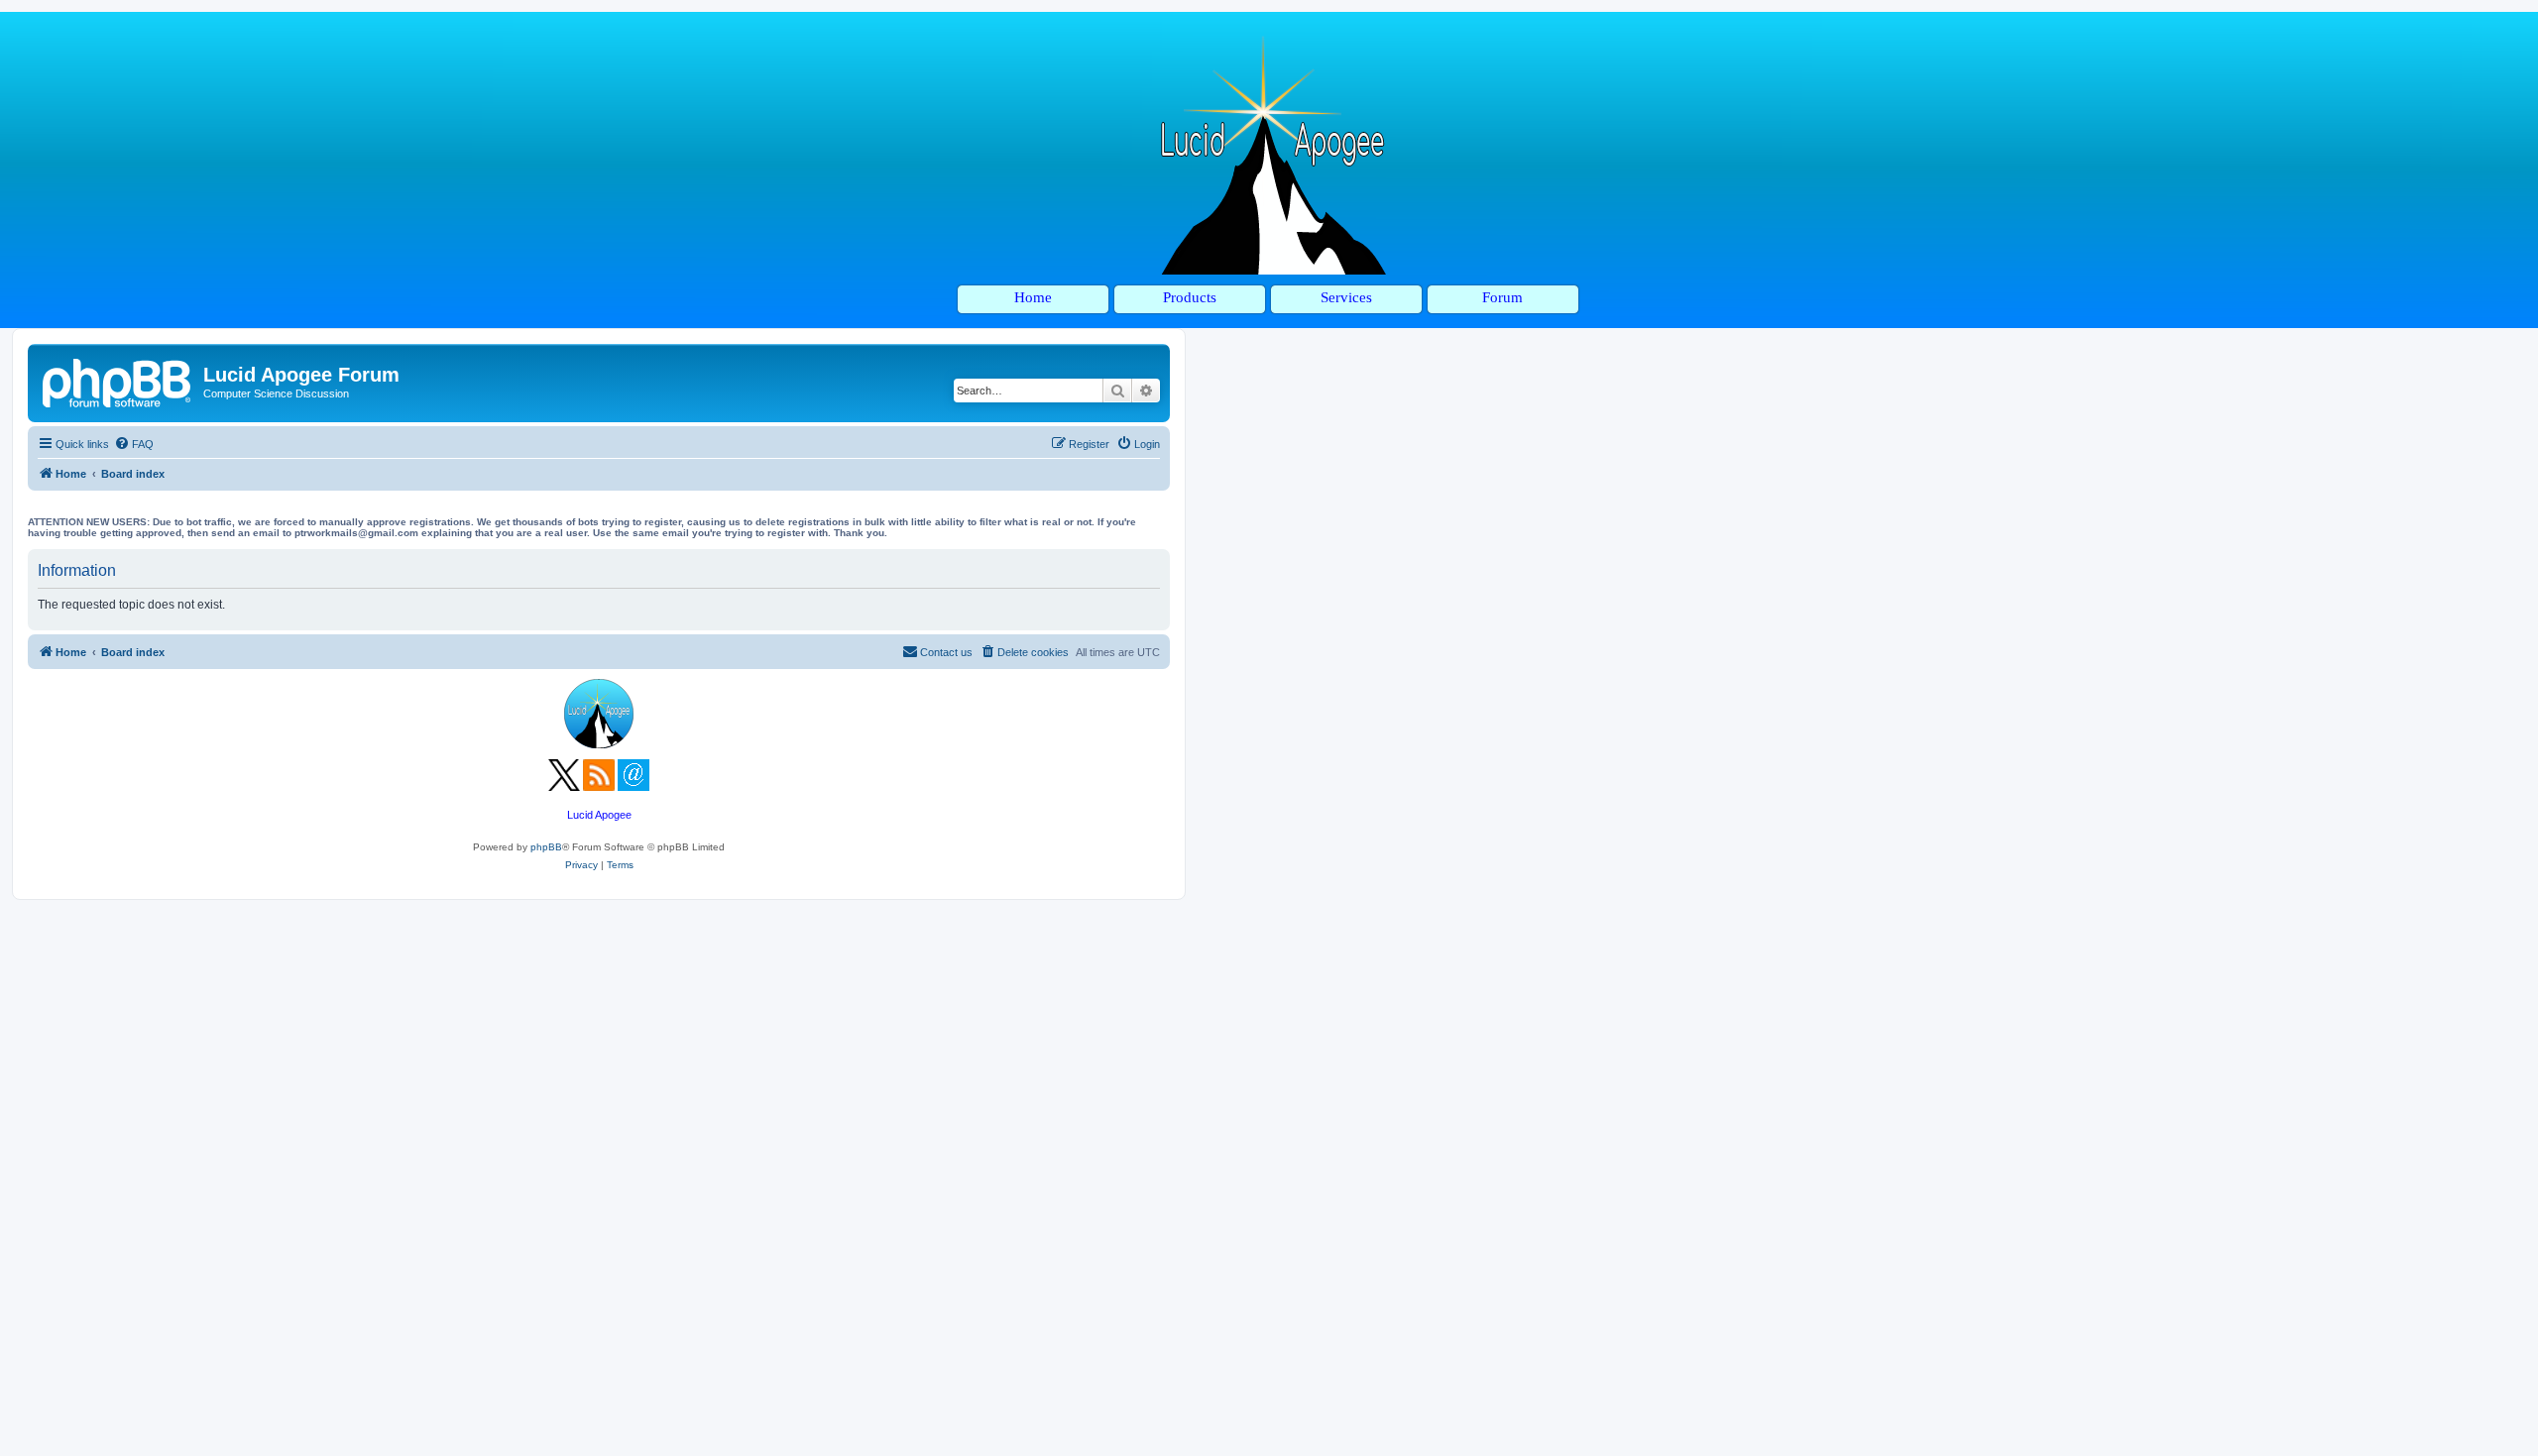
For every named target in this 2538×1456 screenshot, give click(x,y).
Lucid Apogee (599, 815)
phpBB (546, 847)
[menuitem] (134, 444)
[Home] (118, 381)
